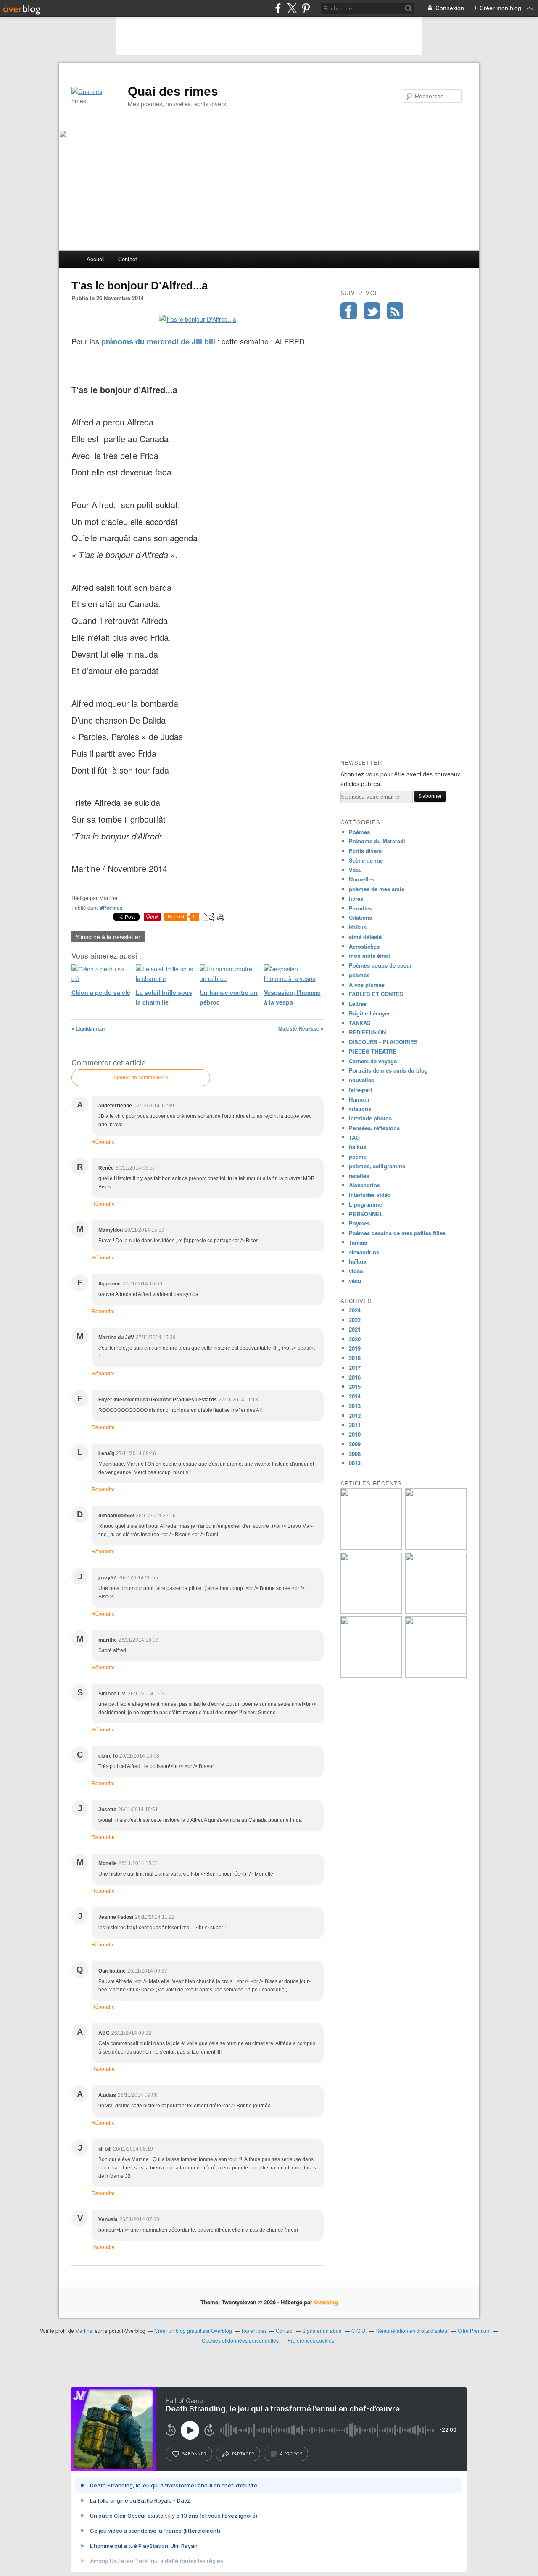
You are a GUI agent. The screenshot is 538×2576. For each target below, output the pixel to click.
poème (358, 1156)
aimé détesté (365, 937)
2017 (355, 1368)
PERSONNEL (366, 1214)
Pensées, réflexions (374, 1128)
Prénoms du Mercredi (377, 841)
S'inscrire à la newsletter (108, 937)
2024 (355, 1310)
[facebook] (278, 8)
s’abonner (194, 2454)
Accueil (96, 259)
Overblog (326, 2302)
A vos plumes (367, 985)
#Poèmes (111, 908)
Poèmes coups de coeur (380, 965)
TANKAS (360, 1023)
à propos (291, 2454)
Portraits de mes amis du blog (388, 1070)
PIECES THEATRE (373, 1051)
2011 (355, 1425)
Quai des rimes (173, 91)
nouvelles (361, 1080)
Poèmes (359, 832)
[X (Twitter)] (292, 8)
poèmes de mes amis (377, 889)
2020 (355, 1339)
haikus (357, 1147)
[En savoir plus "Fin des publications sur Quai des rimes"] (436, 1547)
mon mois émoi (369, 956)
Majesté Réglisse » (301, 1028)
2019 (355, 1348)
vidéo (356, 1271)
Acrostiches (364, 946)
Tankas (358, 1242)
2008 (355, 1454)
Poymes (359, 1223)
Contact (128, 259)
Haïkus (358, 927)
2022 (355, 1320)
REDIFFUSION (367, 1032)
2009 (355, 1444)
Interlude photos (370, 1118)
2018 (355, 1358)
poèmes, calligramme (377, 1166)
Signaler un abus (322, 2331)
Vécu (355, 870)
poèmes (359, 975)
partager (243, 2454)
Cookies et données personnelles (240, 2340)
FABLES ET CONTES (376, 994)
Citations (360, 917)
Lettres (358, 1003)
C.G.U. (359, 2331)
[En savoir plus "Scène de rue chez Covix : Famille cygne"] (371, 1675)
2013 (355, 1406)
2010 (355, 1434)
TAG (354, 1137)
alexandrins (364, 1252)
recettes (359, 1176)
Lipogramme (365, 1204)
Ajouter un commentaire (141, 1078)
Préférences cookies (311, 2340)
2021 (355, 1329)
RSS (395, 311)
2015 (355, 1386)
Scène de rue (366, 860)
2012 (355, 1415)
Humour (359, 1099)
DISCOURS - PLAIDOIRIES (383, 1042)
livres (356, 898)
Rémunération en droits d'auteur (412, 2331)
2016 (355, 1377)
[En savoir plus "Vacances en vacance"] (436, 1675)
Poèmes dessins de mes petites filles (397, 1233)
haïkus (357, 1261)
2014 (355, 1396)
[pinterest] (306, 8)
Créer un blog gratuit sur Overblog (193, 2331)
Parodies (360, 908)
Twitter (372, 311)
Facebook (349, 311)
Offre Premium (474, 2331)
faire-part (360, 1090)
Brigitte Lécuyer (369, 1013)
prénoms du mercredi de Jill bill (158, 341)
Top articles (254, 2331)
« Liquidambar (88, 1028)
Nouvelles (362, 879)
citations (360, 1108)
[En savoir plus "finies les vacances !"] (371, 1547)
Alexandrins (364, 1185)
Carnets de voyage (373, 1061)
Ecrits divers (365, 851)
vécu (355, 1281)
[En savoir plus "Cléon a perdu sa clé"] (436, 1612)
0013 (355, 1463)
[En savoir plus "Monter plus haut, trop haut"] (371, 1612)
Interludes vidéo (370, 1195)
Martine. (84, 2331)
